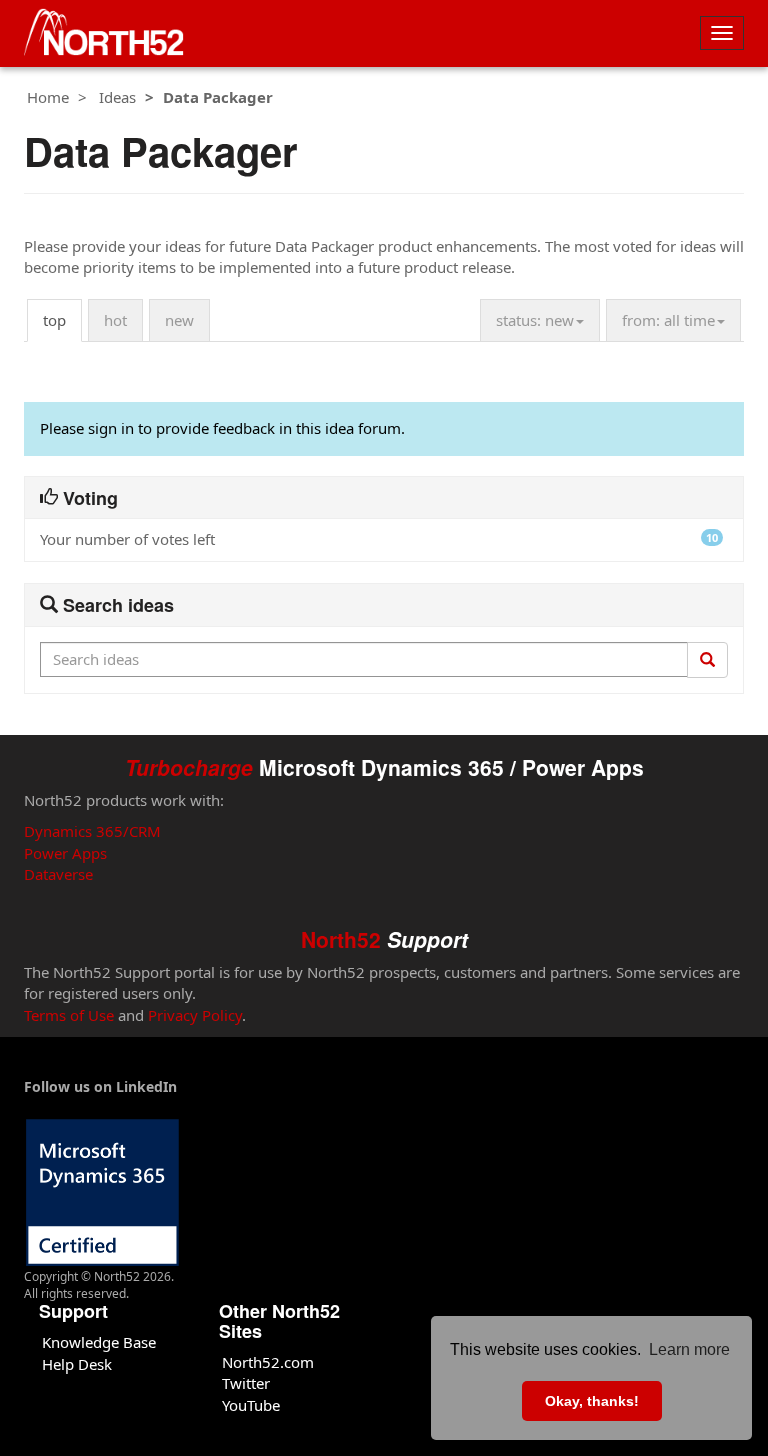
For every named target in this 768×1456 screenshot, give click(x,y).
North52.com (268, 1362)
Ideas (117, 97)
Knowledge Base (99, 1342)
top (54, 320)
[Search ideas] (707, 660)
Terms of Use (69, 1015)
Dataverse (58, 874)
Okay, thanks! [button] (592, 1401)
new (179, 320)
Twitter (246, 1383)
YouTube (251, 1405)
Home (48, 97)
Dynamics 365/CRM (92, 831)
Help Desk (77, 1364)
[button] (540, 320)
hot (115, 320)
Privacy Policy (195, 1015)
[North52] (104, 33)
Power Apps (65, 853)
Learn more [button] (689, 1349)
